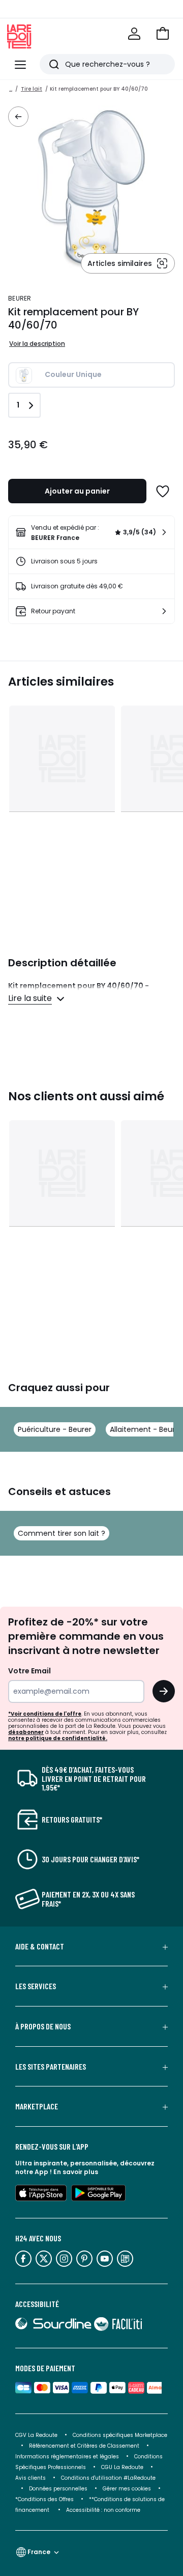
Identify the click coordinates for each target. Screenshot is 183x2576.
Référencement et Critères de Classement (84, 2446)
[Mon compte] (134, 34)
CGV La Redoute (36, 2435)
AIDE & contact (40, 1946)
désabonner (26, 1732)
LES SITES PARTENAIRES (51, 2067)
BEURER (20, 298)
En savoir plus (76, 2172)
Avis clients (30, 2478)
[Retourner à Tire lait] (18, 117)
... (11, 89)
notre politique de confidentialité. (58, 1738)
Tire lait (32, 89)
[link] (91, 532)
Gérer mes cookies (127, 2489)
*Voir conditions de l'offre (45, 1714)
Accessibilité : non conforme (103, 2510)
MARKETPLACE (37, 2106)
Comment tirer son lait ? (62, 1533)
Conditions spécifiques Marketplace (120, 2435)
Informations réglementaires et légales (67, 2457)
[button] (163, 34)
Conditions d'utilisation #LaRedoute (108, 2478)
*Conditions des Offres (44, 2499)
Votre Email (29, 1671)
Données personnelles (58, 2489)
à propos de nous (43, 2026)
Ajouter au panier (77, 491)
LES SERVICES (36, 1986)
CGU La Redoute (122, 2467)
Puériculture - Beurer (55, 1429)
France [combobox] (39, 2552)
